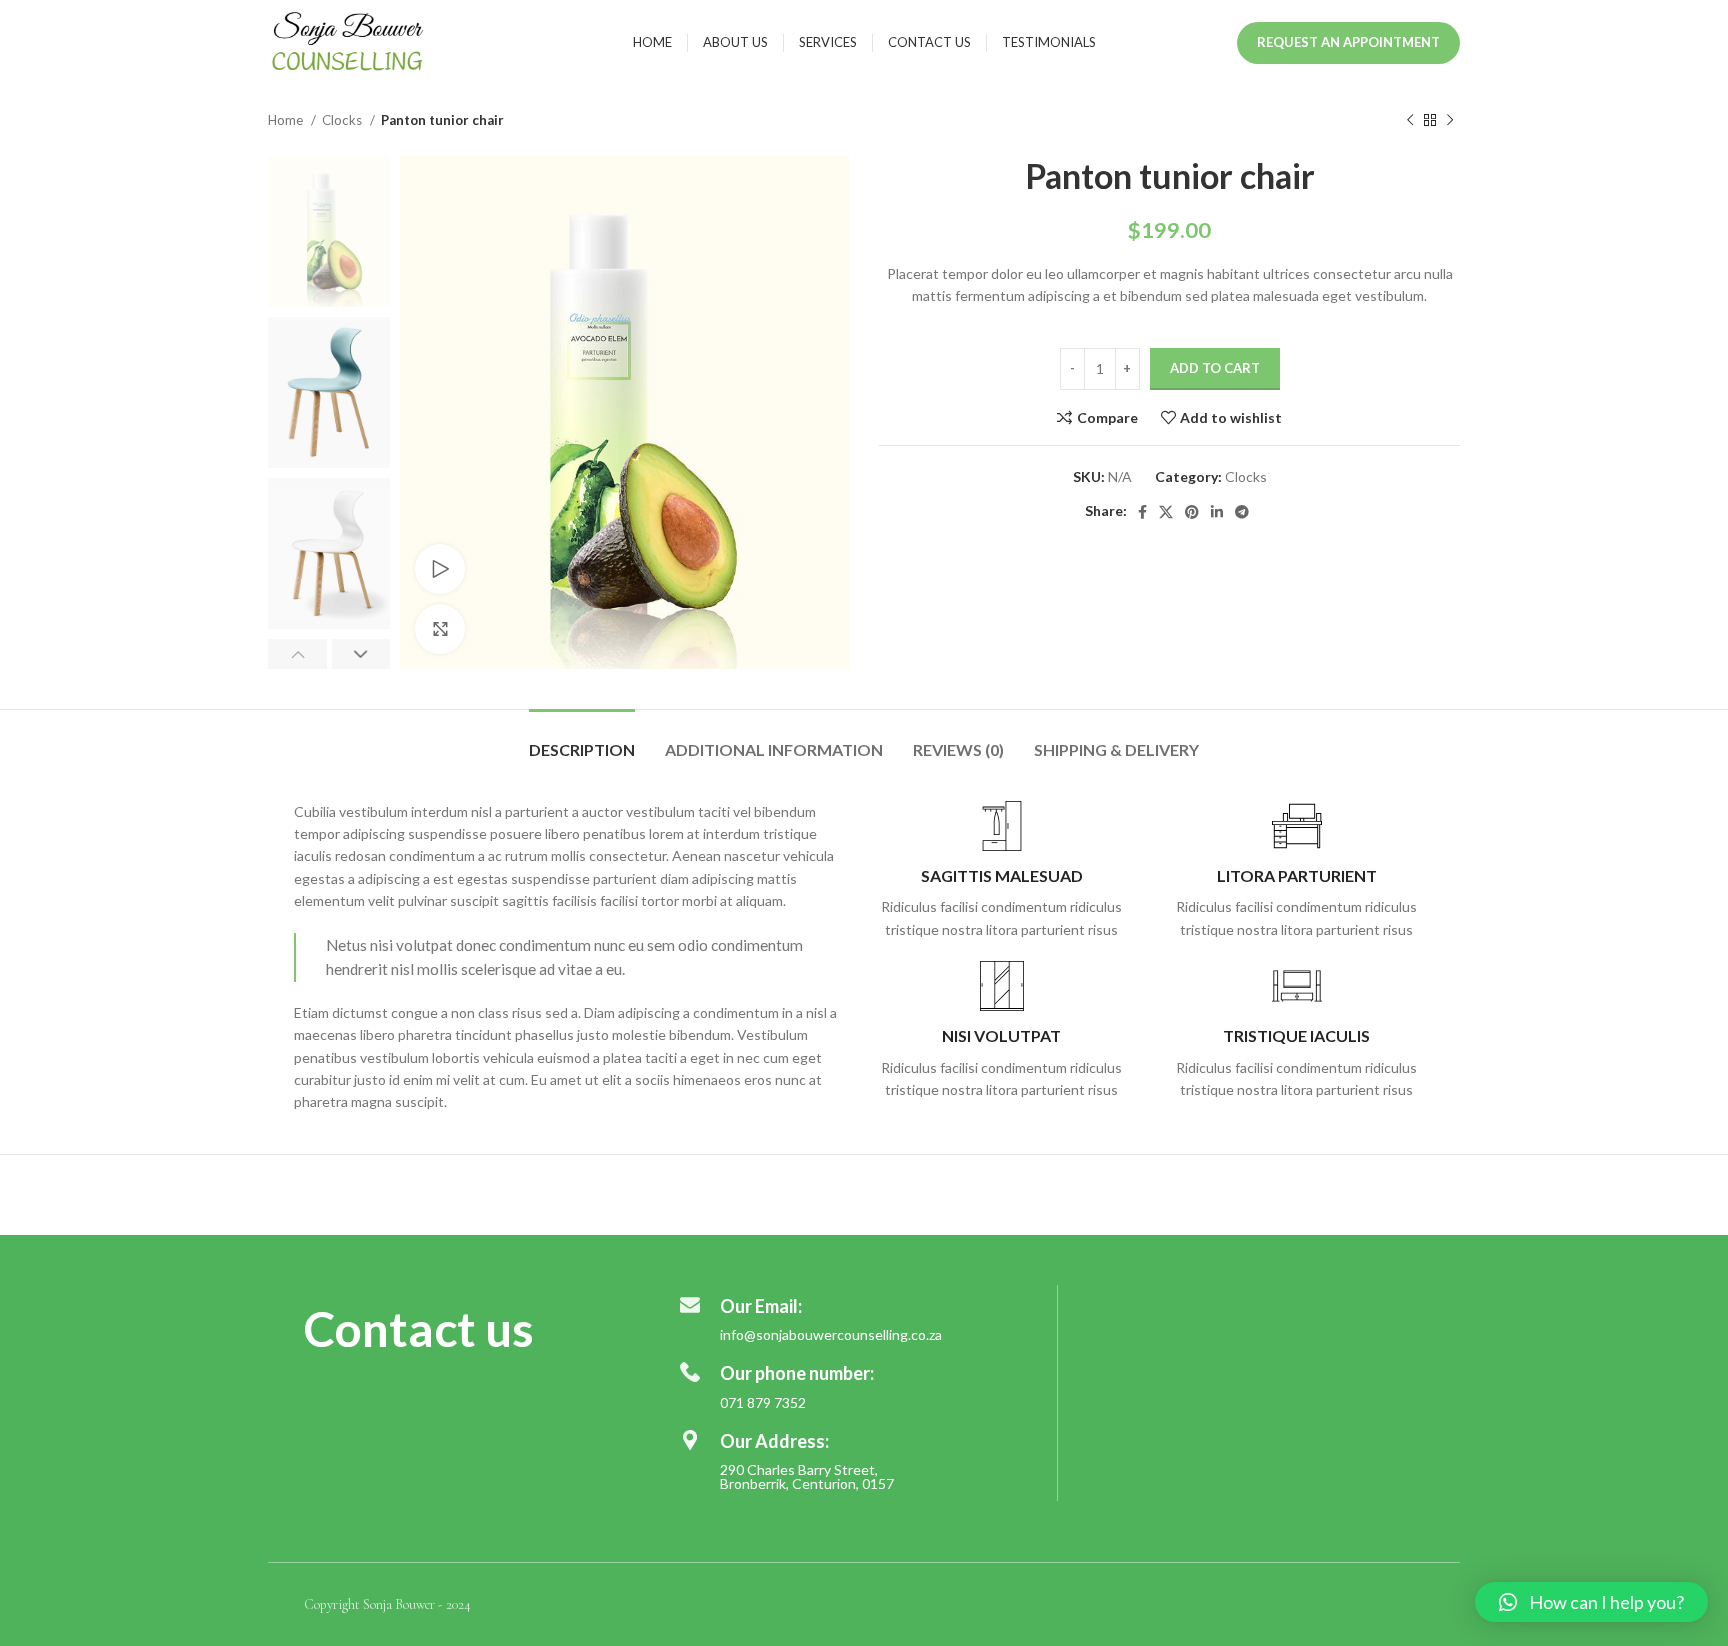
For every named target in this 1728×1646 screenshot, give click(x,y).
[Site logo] (348, 40)
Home (287, 120)
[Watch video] (440, 569)
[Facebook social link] (1142, 512)
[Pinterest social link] (1192, 512)
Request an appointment (1348, 42)
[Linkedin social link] (1217, 512)
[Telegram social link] (1242, 512)
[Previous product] (1410, 121)
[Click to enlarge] (440, 629)
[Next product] (1450, 121)
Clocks (343, 120)
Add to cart (1215, 368)
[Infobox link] (1001, 871)
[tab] (582, 739)
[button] (1591, 1602)
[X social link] (1166, 512)
